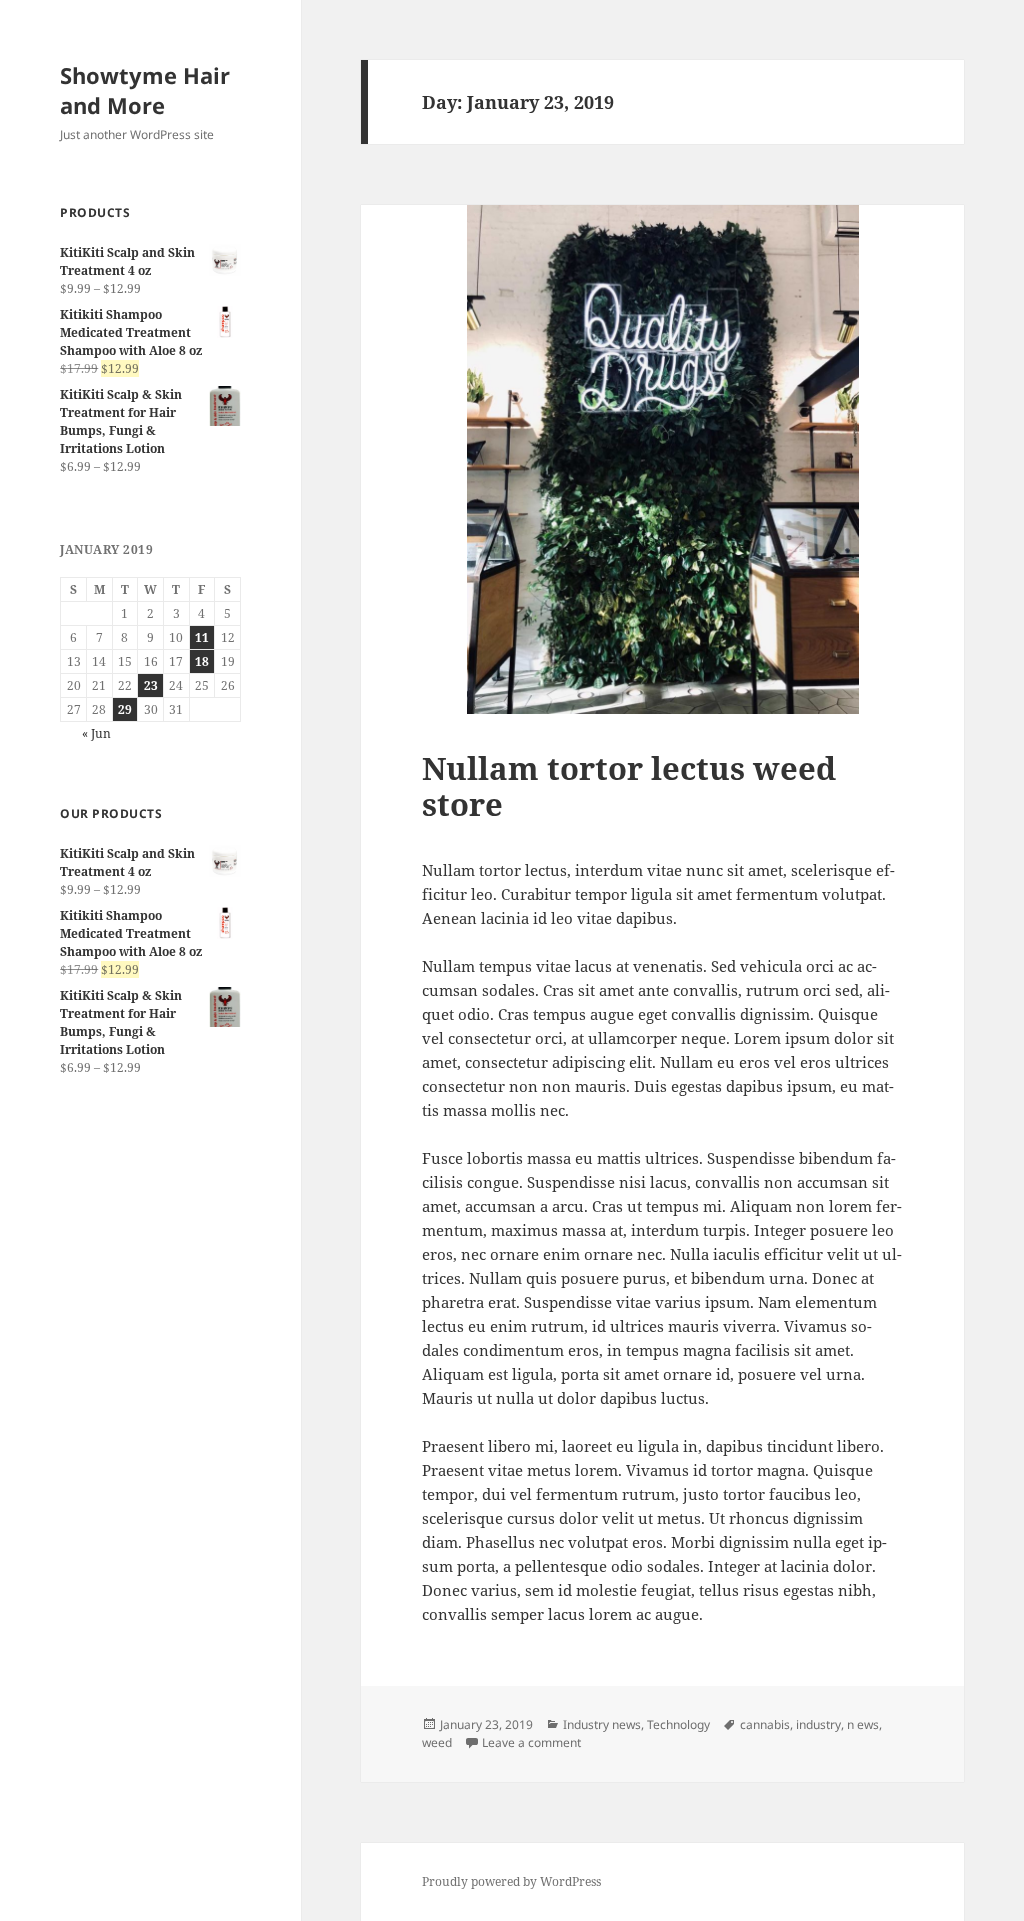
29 (125, 709)
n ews (863, 1724)
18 (202, 661)
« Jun (96, 733)
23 (151, 685)
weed (437, 1742)
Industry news (602, 1724)
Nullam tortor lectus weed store (629, 786)
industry (818, 1724)
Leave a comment (531, 1742)
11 (202, 637)
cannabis (765, 1724)
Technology (678, 1724)
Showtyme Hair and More (145, 90)
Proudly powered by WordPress (511, 1881)
